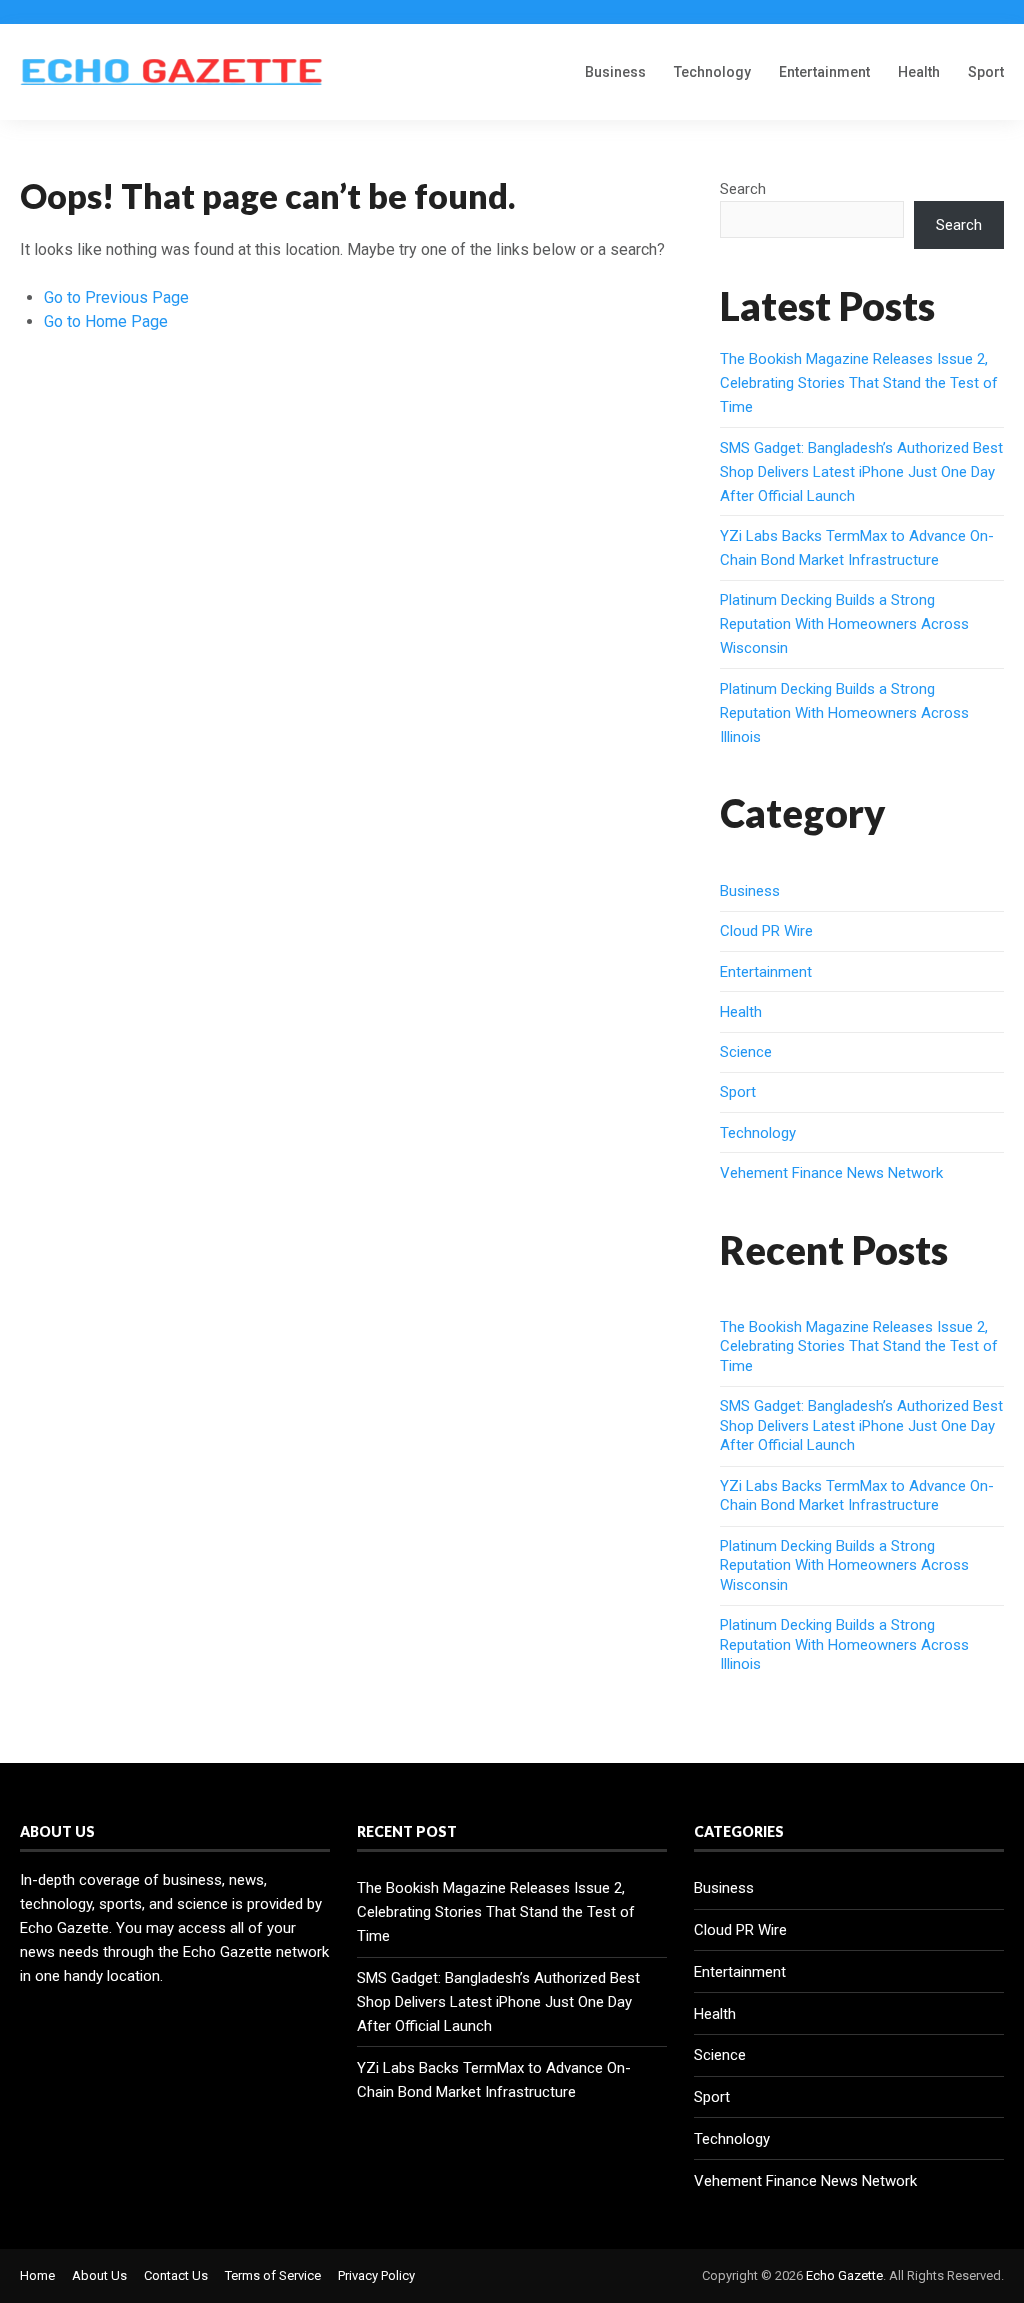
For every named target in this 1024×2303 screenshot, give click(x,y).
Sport (986, 72)
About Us (99, 2275)
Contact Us (176, 2275)
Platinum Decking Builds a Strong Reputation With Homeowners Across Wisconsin (844, 624)
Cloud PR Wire (766, 931)
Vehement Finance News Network (831, 1173)
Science (746, 1052)
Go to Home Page (106, 321)
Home (37, 2275)
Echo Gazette (844, 2275)
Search (743, 189)
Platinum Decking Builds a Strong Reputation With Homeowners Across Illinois (844, 713)
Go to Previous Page (116, 297)
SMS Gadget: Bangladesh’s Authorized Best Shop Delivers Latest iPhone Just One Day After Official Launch (861, 472)
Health (919, 72)
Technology (712, 72)
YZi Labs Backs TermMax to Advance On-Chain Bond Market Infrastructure (857, 1496)
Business (615, 72)
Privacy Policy (376, 2275)
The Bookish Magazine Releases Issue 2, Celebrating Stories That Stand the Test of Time (859, 383)
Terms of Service (273, 2275)
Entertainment (824, 72)
